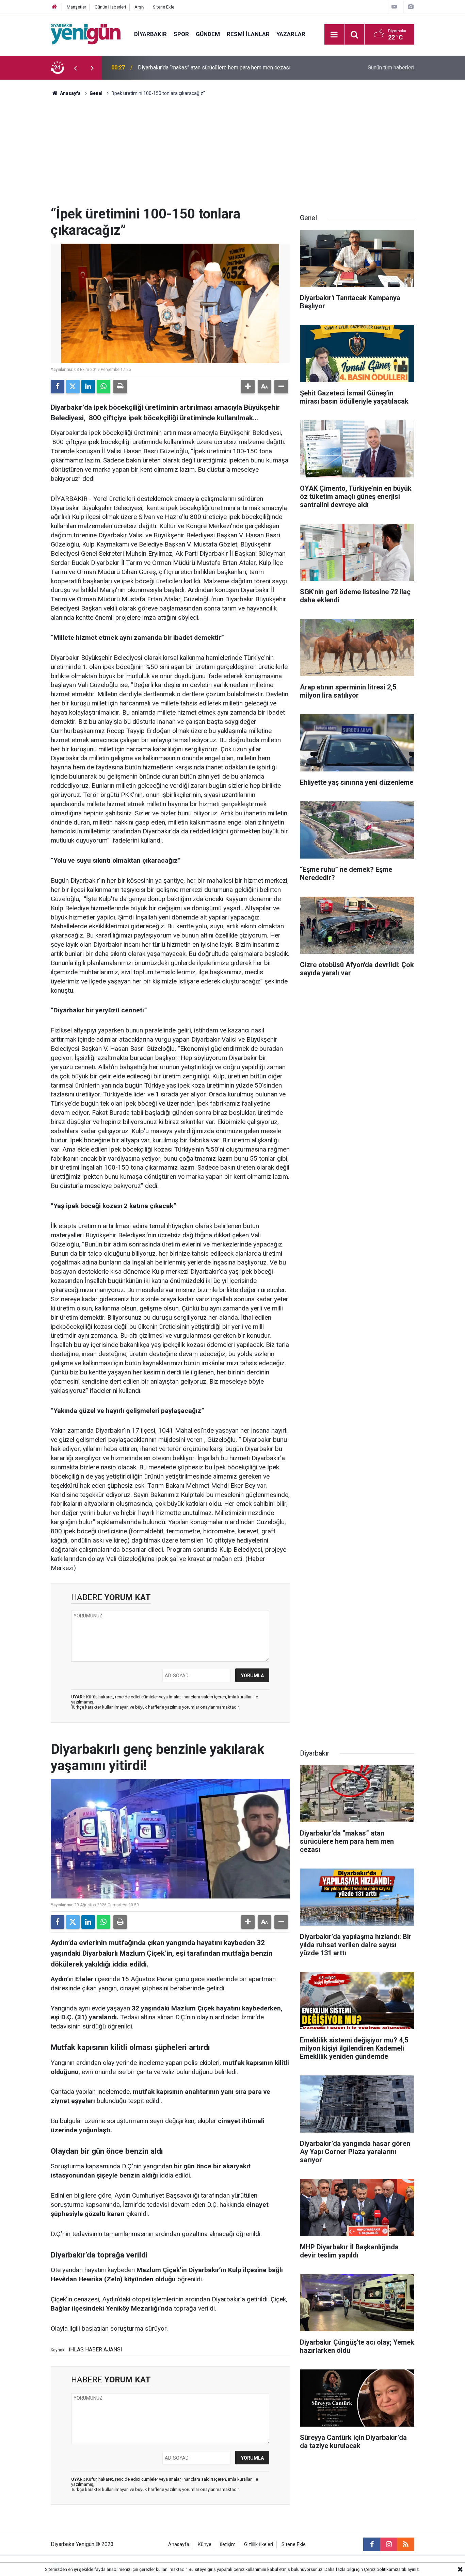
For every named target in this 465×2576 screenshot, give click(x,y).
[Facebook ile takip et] (372, 2544)
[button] (248, 387)
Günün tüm (391, 68)
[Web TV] (394, 7)
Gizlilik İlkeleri (259, 2545)
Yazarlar (291, 34)
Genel (96, 93)
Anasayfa (70, 93)
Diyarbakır (150, 34)
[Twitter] (73, 387)
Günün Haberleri (110, 7)
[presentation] (75, 68)
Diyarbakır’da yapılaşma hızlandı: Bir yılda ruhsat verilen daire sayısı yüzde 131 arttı (226, 68)
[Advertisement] (233, 155)
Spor (181, 34)
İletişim (228, 2545)
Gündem (208, 34)
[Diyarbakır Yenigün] (86, 34)
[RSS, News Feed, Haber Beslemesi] (406, 2544)
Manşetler (76, 7)
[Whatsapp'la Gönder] (103, 387)
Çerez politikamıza (382, 2569)
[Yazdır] (120, 387)
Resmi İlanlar (248, 34)
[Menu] (334, 35)
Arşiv (139, 7)
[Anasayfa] (54, 7)
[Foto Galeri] (411, 7)
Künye (205, 2545)
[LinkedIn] (88, 387)
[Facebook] (58, 387)
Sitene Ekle (164, 7)
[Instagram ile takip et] (389, 2544)
